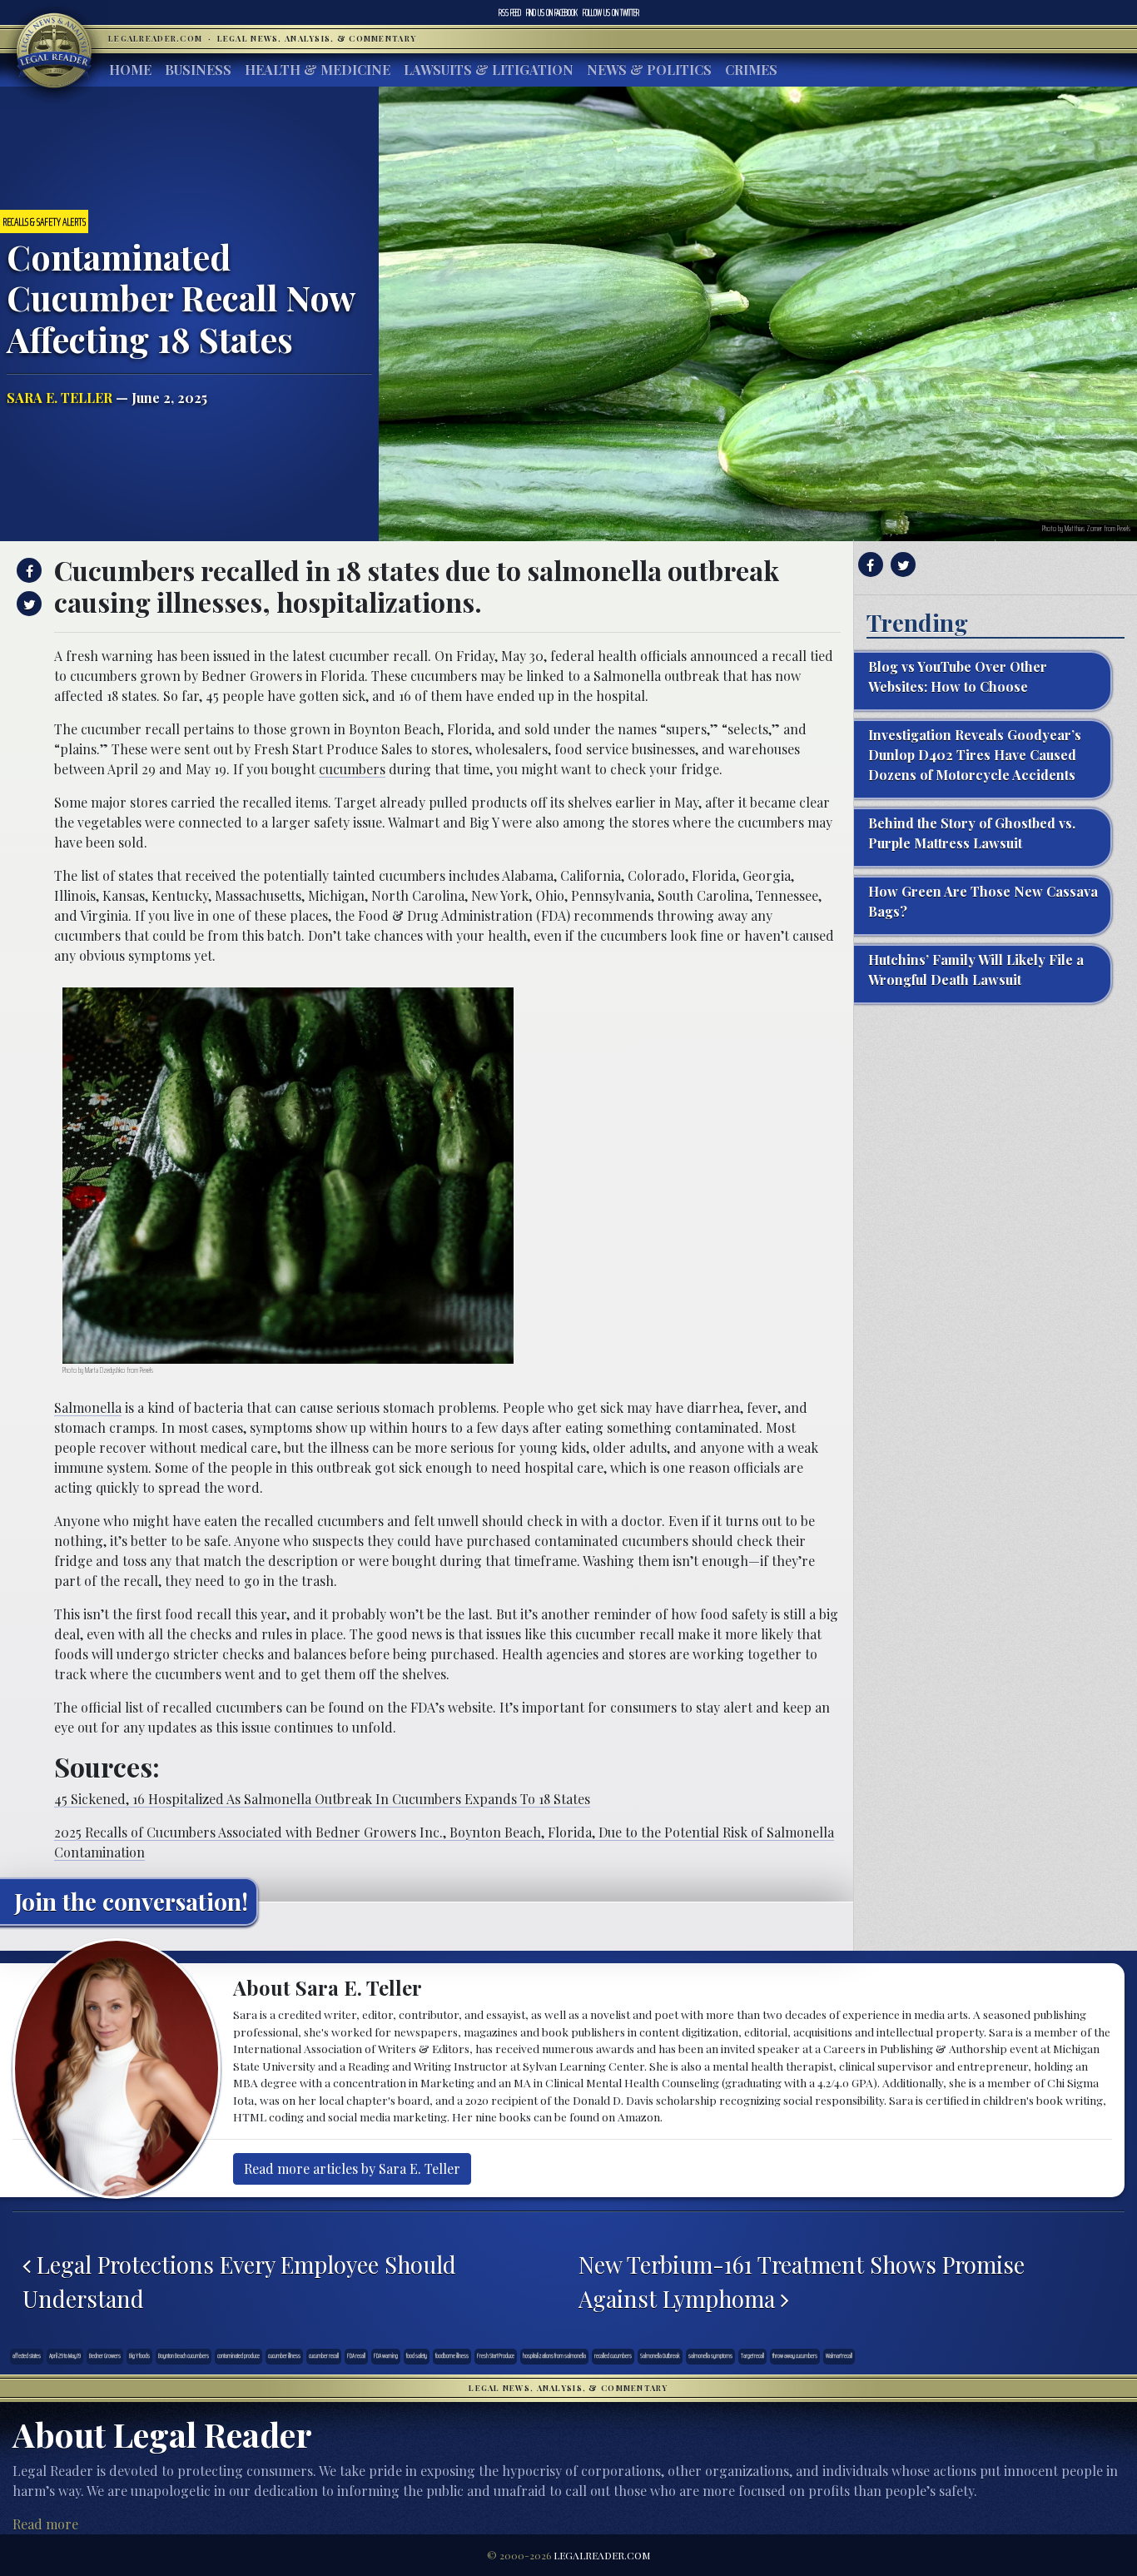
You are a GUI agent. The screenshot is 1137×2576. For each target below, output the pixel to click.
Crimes (751, 70)
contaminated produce (238, 2356)
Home (130, 70)
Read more (45, 2524)
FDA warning (386, 2356)
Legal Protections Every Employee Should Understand (239, 2281)
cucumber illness (284, 2356)
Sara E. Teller (60, 398)
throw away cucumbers (795, 2356)
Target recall (752, 2356)
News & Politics (649, 70)
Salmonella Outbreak (660, 2356)
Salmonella (88, 1407)
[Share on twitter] (27, 604)
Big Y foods (139, 2356)
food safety (417, 2356)
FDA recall (356, 2356)
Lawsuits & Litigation (489, 70)
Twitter (611, 12)
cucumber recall (324, 2356)
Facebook (552, 12)
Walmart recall (839, 2356)
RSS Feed (510, 12)
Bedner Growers (105, 2356)
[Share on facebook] (27, 570)
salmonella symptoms (710, 2356)
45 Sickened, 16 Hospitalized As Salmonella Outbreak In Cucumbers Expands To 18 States (322, 1799)
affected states (27, 2356)
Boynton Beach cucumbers (184, 2356)
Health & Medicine (318, 70)
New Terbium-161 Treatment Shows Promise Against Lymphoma (802, 2281)
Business (198, 70)
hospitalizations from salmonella (554, 2356)
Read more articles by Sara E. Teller (352, 2168)
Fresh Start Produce (496, 2356)
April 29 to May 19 (65, 2356)
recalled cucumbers (613, 2356)
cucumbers (352, 769)
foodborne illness (452, 2356)
